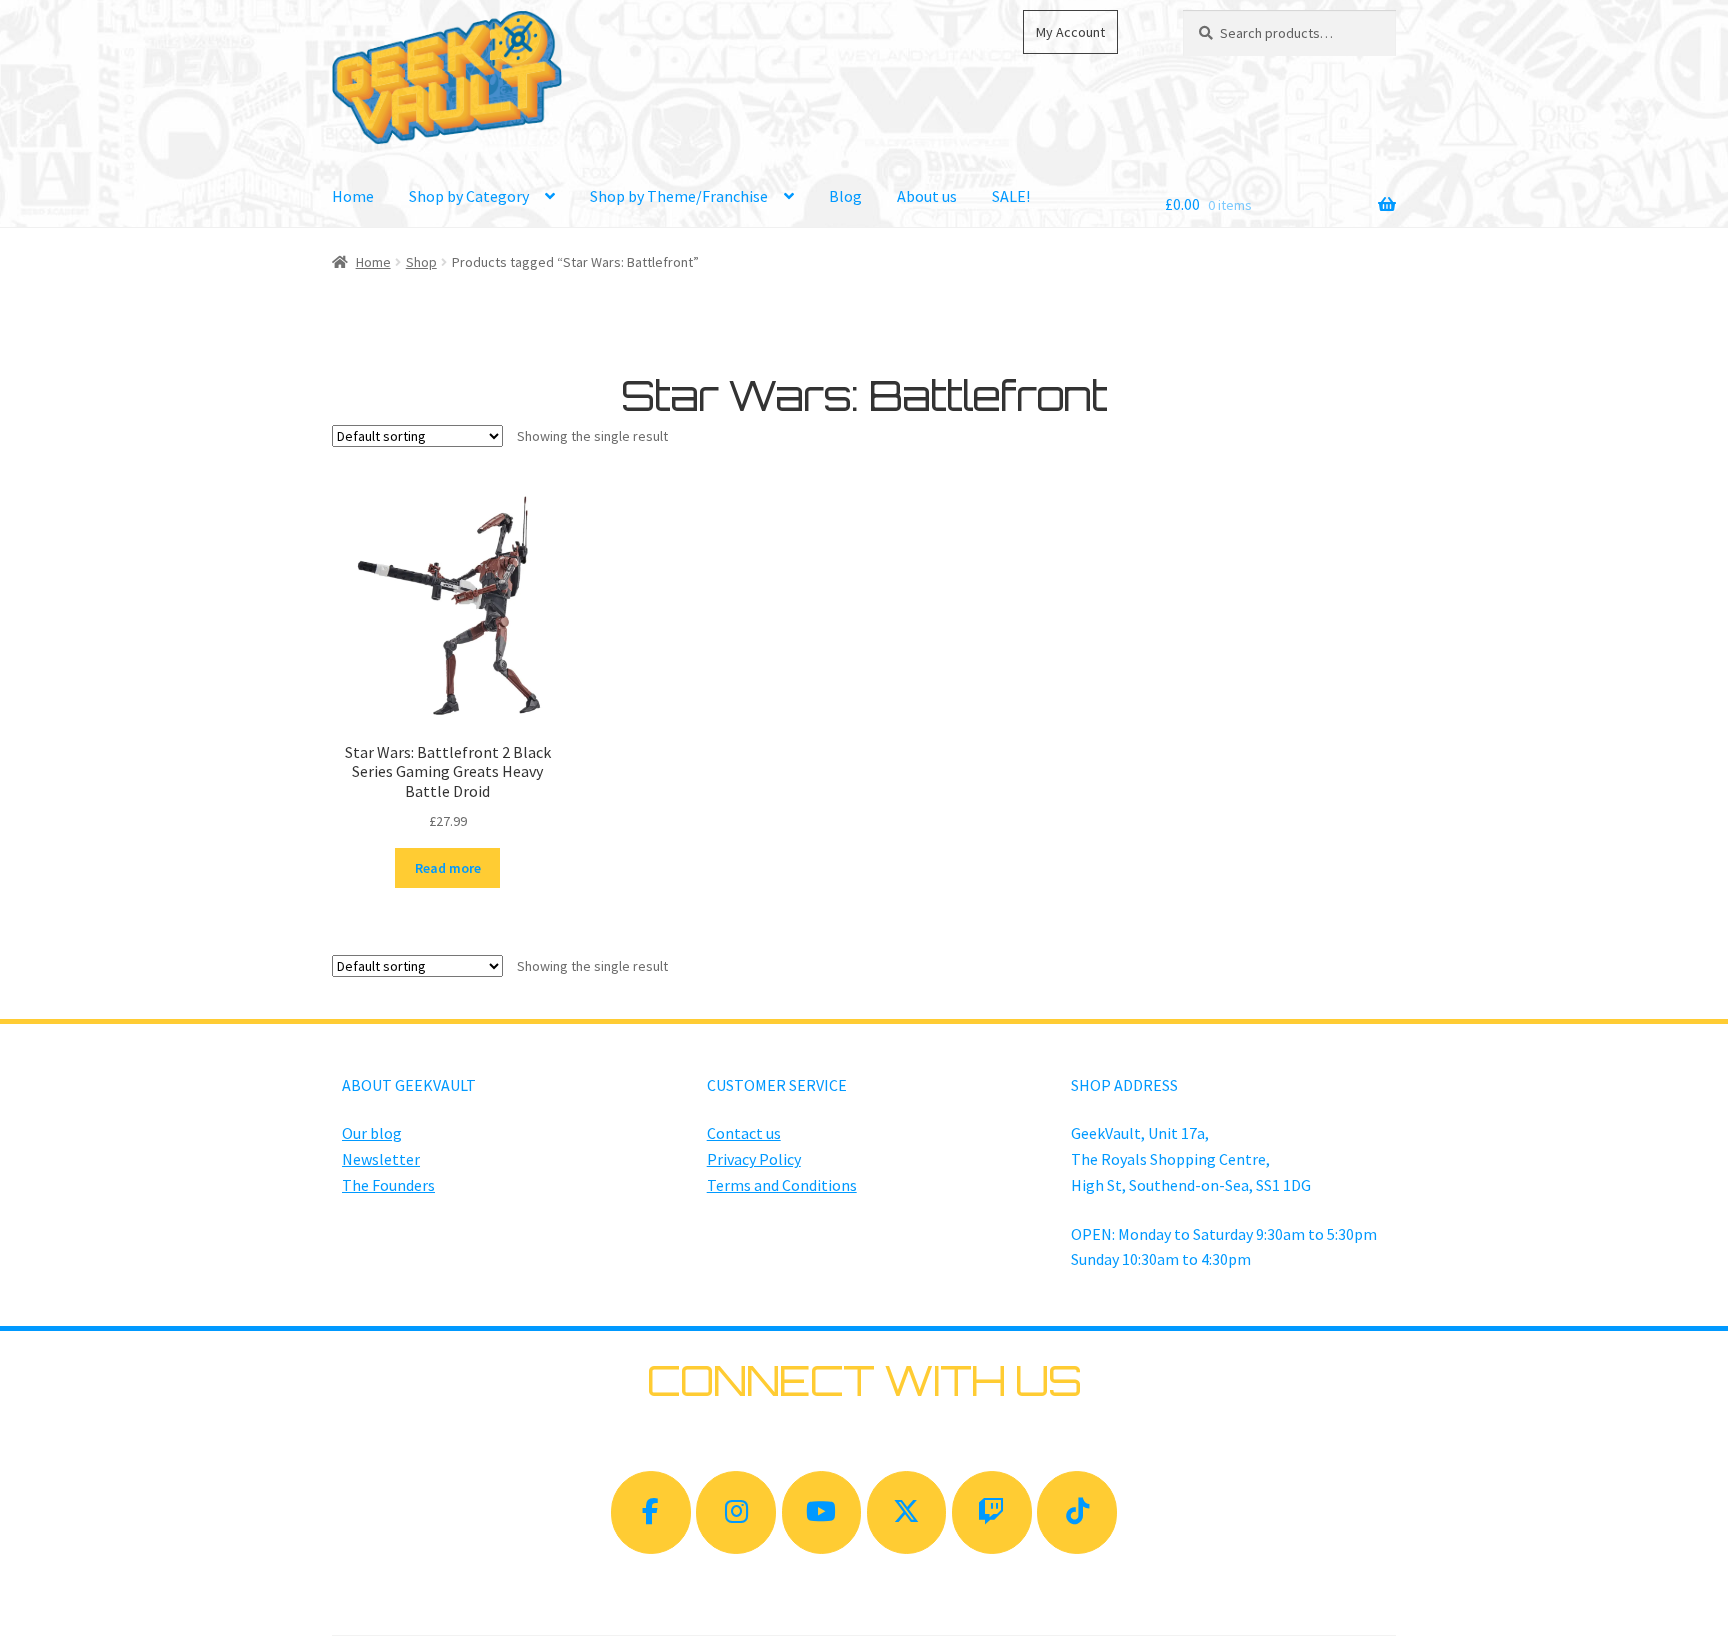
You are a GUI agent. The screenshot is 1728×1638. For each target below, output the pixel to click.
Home (353, 196)
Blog (845, 196)
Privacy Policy (754, 1159)
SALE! (1011, 196)
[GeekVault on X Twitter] (907, 1512)
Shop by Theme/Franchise (679, 196)
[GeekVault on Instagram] (736, 1512)
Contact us (744, 1133)
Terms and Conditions (782, 1185)
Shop (421, 262)
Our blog (372, 1133)
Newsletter (381, 1159)
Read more (448, 868)
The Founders (388, 1185)
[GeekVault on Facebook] (651, 1512)
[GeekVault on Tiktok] (1077, 1512)
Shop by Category (469, 196)
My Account (1070, 32)
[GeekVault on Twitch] (992, 1512)
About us (927, 196)
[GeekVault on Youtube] (822, 1512)
